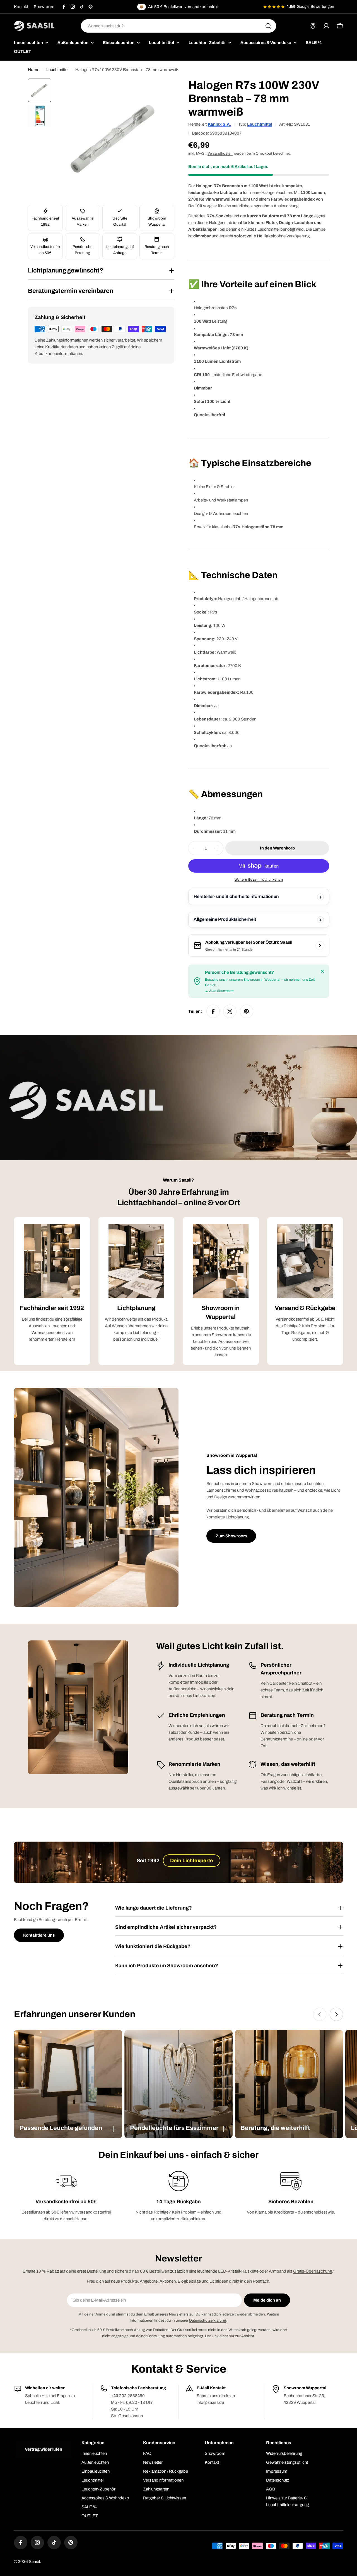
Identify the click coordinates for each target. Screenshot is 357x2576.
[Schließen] (322, 971)
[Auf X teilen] (230, 1011)
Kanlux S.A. (219, 124)
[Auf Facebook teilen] (213, 1011)
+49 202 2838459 (128, 2396)
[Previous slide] (320, 2014)
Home (34, 70)
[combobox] (178, 26)
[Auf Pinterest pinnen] (247, 1011)
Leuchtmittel (57, 70)
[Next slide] (336, 2014)
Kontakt (21, 7)
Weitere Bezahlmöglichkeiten (259, 880)
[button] (68, 2128)
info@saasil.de (210, 2402)
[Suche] (268, 26)
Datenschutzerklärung (208, 2320)
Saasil (34, 2562)
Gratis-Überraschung (313, 2271)
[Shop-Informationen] (320, 946)
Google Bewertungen (315, 7)
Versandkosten (220, 153)
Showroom (44, 7)
